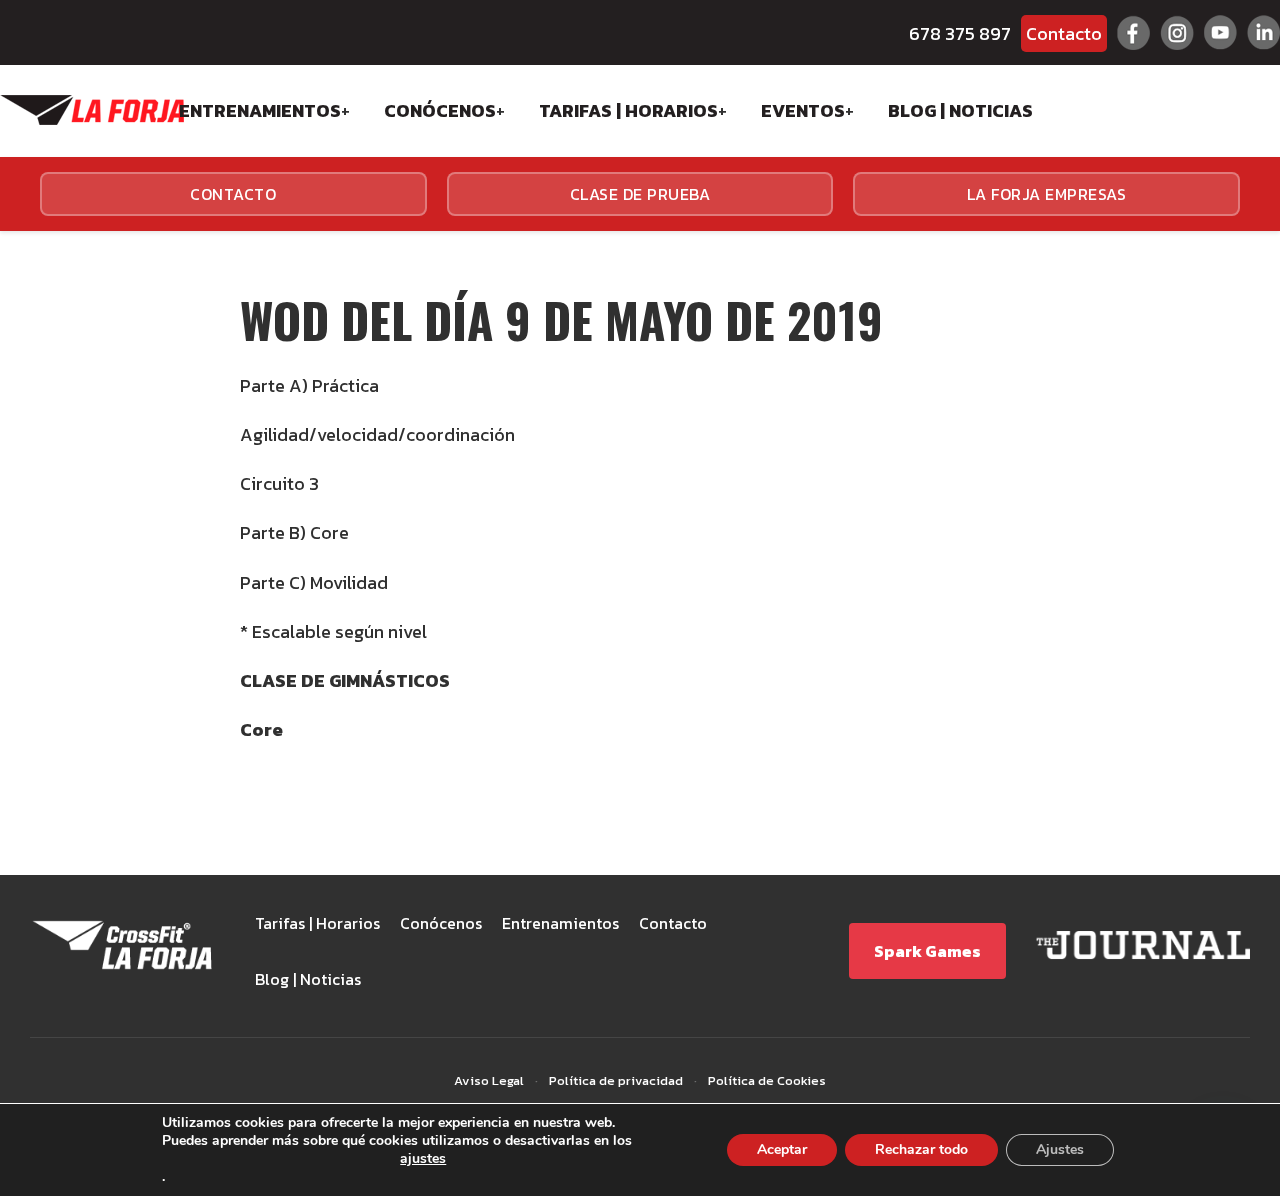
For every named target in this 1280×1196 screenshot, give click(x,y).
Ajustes (1060, 1149)
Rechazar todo (921, 1149)
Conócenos (440, 110)
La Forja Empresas (1047, 194)
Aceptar (782, 1149)
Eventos (803, 110)
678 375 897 (960, 33)
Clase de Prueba (640, 194)
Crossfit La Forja (92, 110)
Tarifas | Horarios (628, 110)
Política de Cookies (767, 1080)
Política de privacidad (616, 1080)
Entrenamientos (260, 110)
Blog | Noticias (960, 110)
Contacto (1064, 33)
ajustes (423, 1159)
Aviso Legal (489, 1080)
